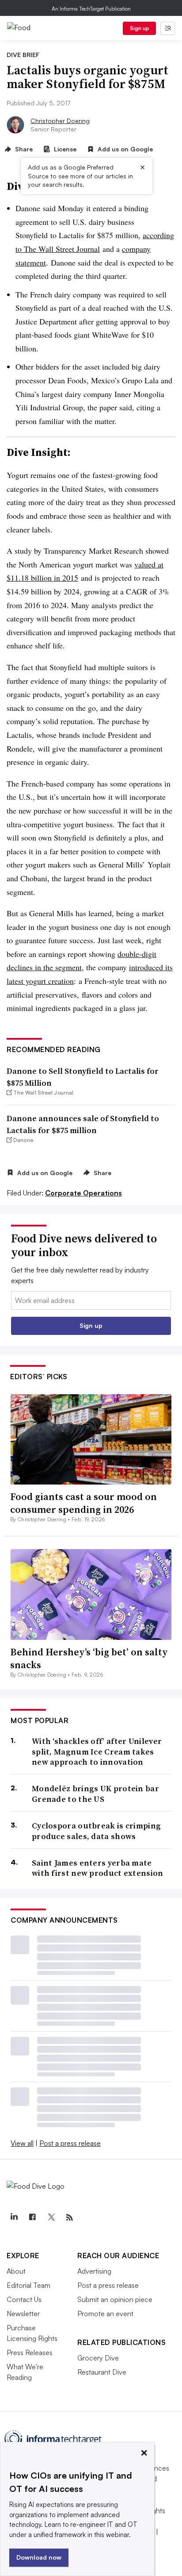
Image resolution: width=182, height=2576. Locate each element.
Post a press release (70, 2143)
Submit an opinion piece (115, 2299)
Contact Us (24, 2299)
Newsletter (23, 2314)
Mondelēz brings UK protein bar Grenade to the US (95, 1794)
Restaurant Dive (102, 2372)
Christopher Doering (60, 121)
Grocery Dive (98, 2358)
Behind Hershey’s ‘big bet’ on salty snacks (89, 1658)
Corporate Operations (83, 1193)
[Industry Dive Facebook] (32, 2217)
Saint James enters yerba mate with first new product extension (98, 1868)
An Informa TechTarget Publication (91, 9)
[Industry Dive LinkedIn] (14, 2217)
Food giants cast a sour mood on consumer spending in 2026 (83, 1503)
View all (22, 2143)
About (16, 2271)
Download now (39, 2557)
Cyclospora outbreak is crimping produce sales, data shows (96, 1831)
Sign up (140, 28)
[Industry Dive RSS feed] (69, 2217)
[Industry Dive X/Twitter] (51, 2217)
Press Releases (30, 2352)
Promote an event (105, 2314)
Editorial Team (28, 2285)
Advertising (94, 2271)
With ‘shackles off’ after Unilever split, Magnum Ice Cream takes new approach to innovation (97, 1751)
